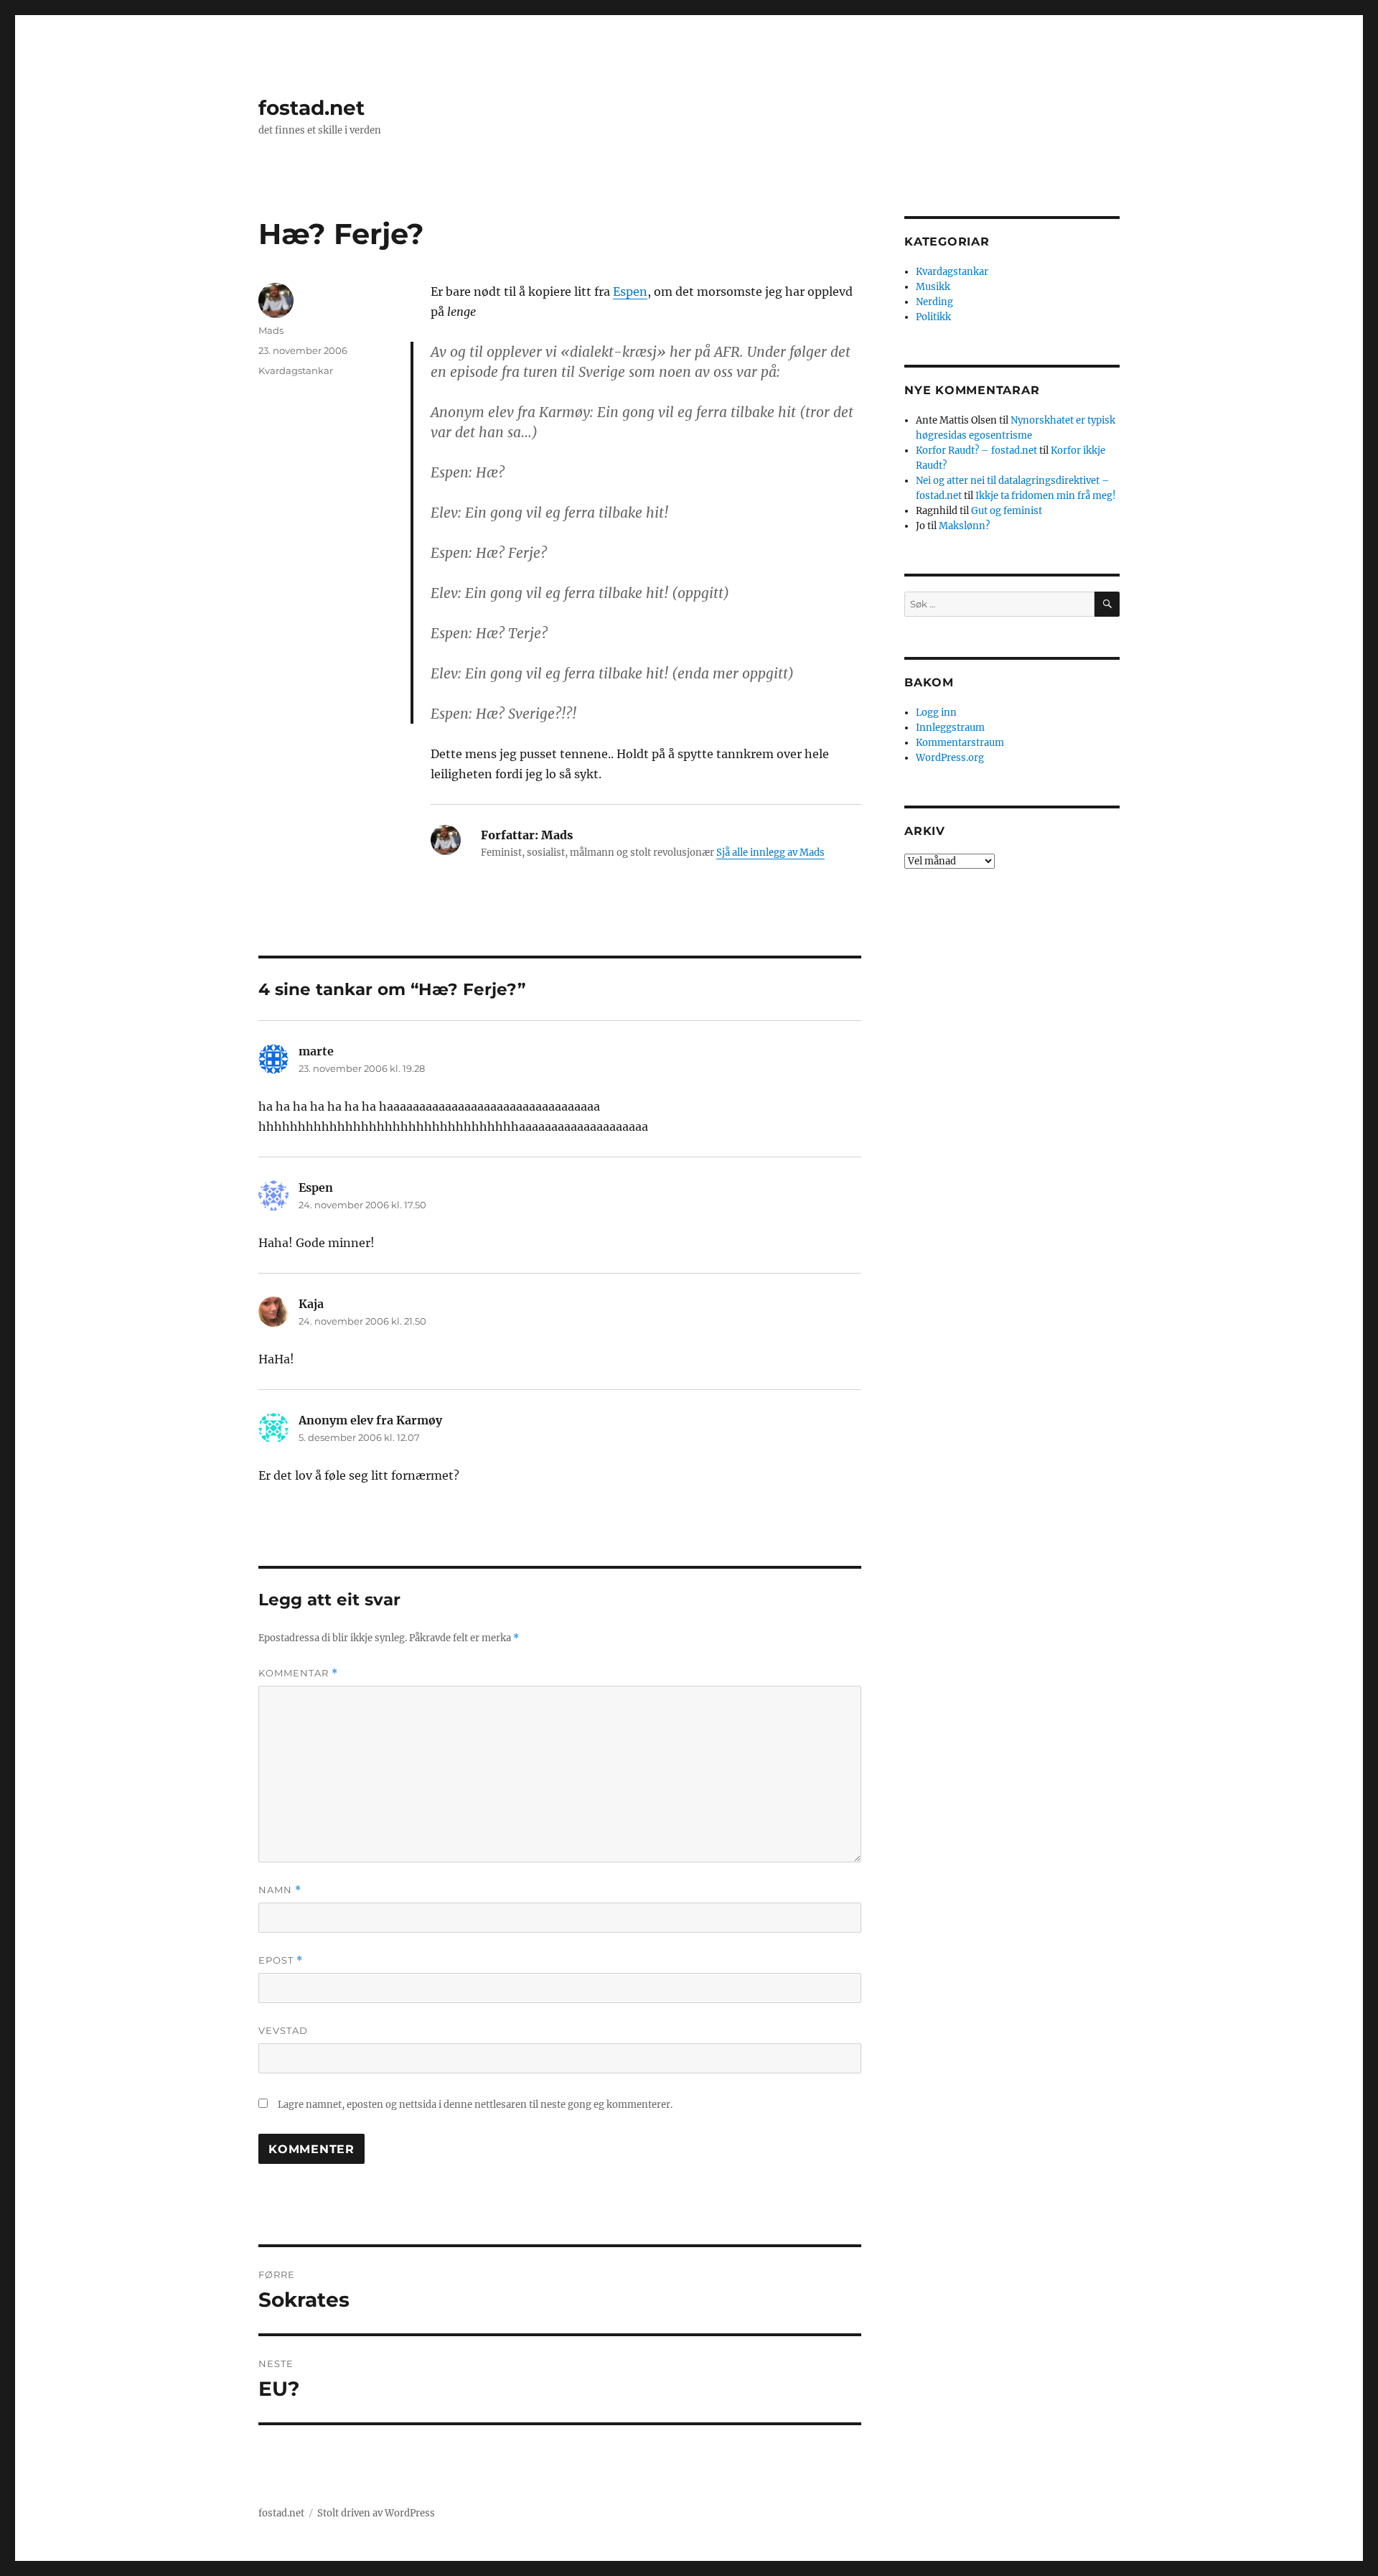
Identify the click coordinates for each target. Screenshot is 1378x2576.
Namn (280, 1890)
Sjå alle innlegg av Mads (770, 853)
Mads (271, 330)
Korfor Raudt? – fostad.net (976, 451)
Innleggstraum (950, 728)
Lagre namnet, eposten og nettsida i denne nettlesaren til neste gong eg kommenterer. (475, 2105)
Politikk (933, 317)
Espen (630, 291)
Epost (281, 1960)
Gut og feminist (1007, 511)
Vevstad (283, 2030)
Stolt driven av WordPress (376, 2513)
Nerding (934, 302)
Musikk (933, 287)
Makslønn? (964, 526)
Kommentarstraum (960, 743)
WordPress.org (950, 758)
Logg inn (936, 713)
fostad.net (311, 108)
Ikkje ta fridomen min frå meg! (1046, 496)
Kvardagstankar (296, 370)
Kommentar (298, 1673)
